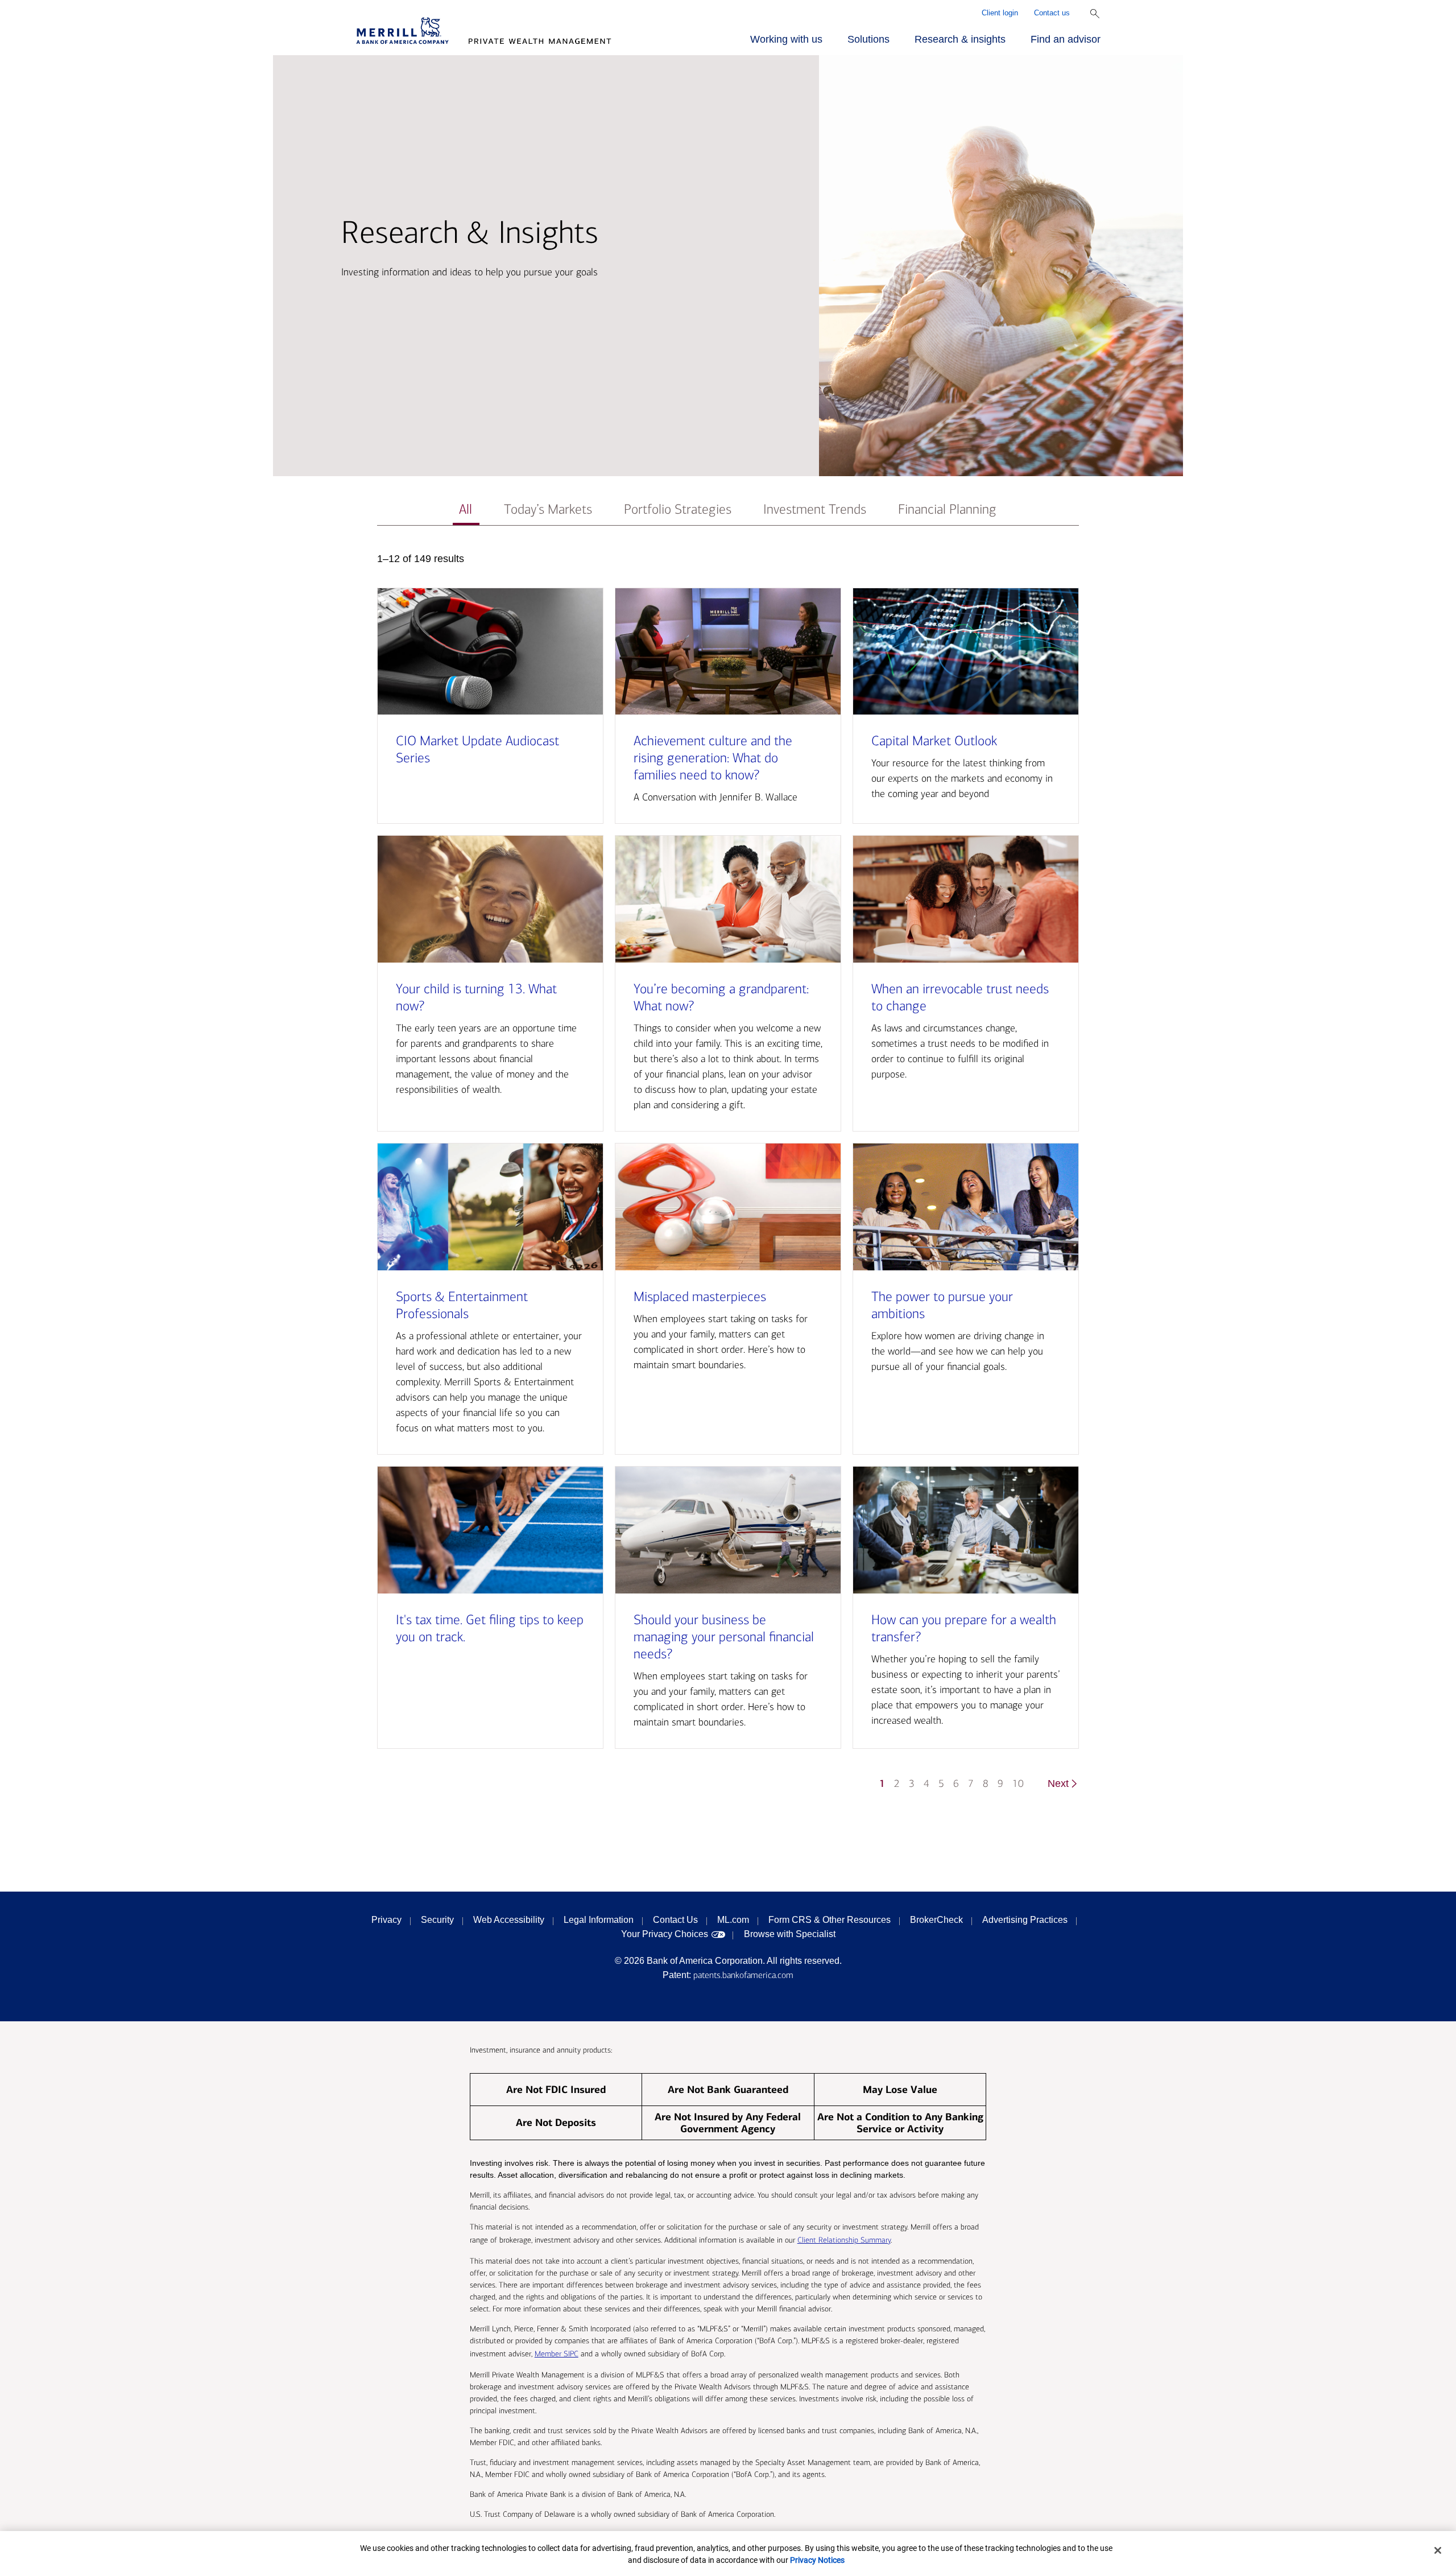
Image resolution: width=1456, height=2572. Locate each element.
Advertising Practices (1025, 1920)
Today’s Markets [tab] (548, 509)
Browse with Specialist (790, 1934)
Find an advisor (1066, 39)
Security (437, 1920)
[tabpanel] (728, 1177)
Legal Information (599, 1920)
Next (1058, 1784)
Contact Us (675, 1920)
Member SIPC (557, 2354)
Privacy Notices (817, 2560)
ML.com (733, 1920)
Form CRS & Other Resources (830, 1920)
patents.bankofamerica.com (743, 1975)
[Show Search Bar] (1095, 14)
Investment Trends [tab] (815, 509)
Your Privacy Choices (665, 1934)
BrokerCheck (936, 1920)
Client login (1000, 13)
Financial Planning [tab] (947, 509)
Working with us (786, 39)
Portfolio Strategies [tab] (678, 509)
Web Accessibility (509, 1920)
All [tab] (466, 509)
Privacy (386, 1920)
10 (1018, 1784)
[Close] (1438, 2550)
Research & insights (960, 39)
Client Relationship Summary (844, 2240)
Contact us (1052, 13)
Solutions (868, 39)
